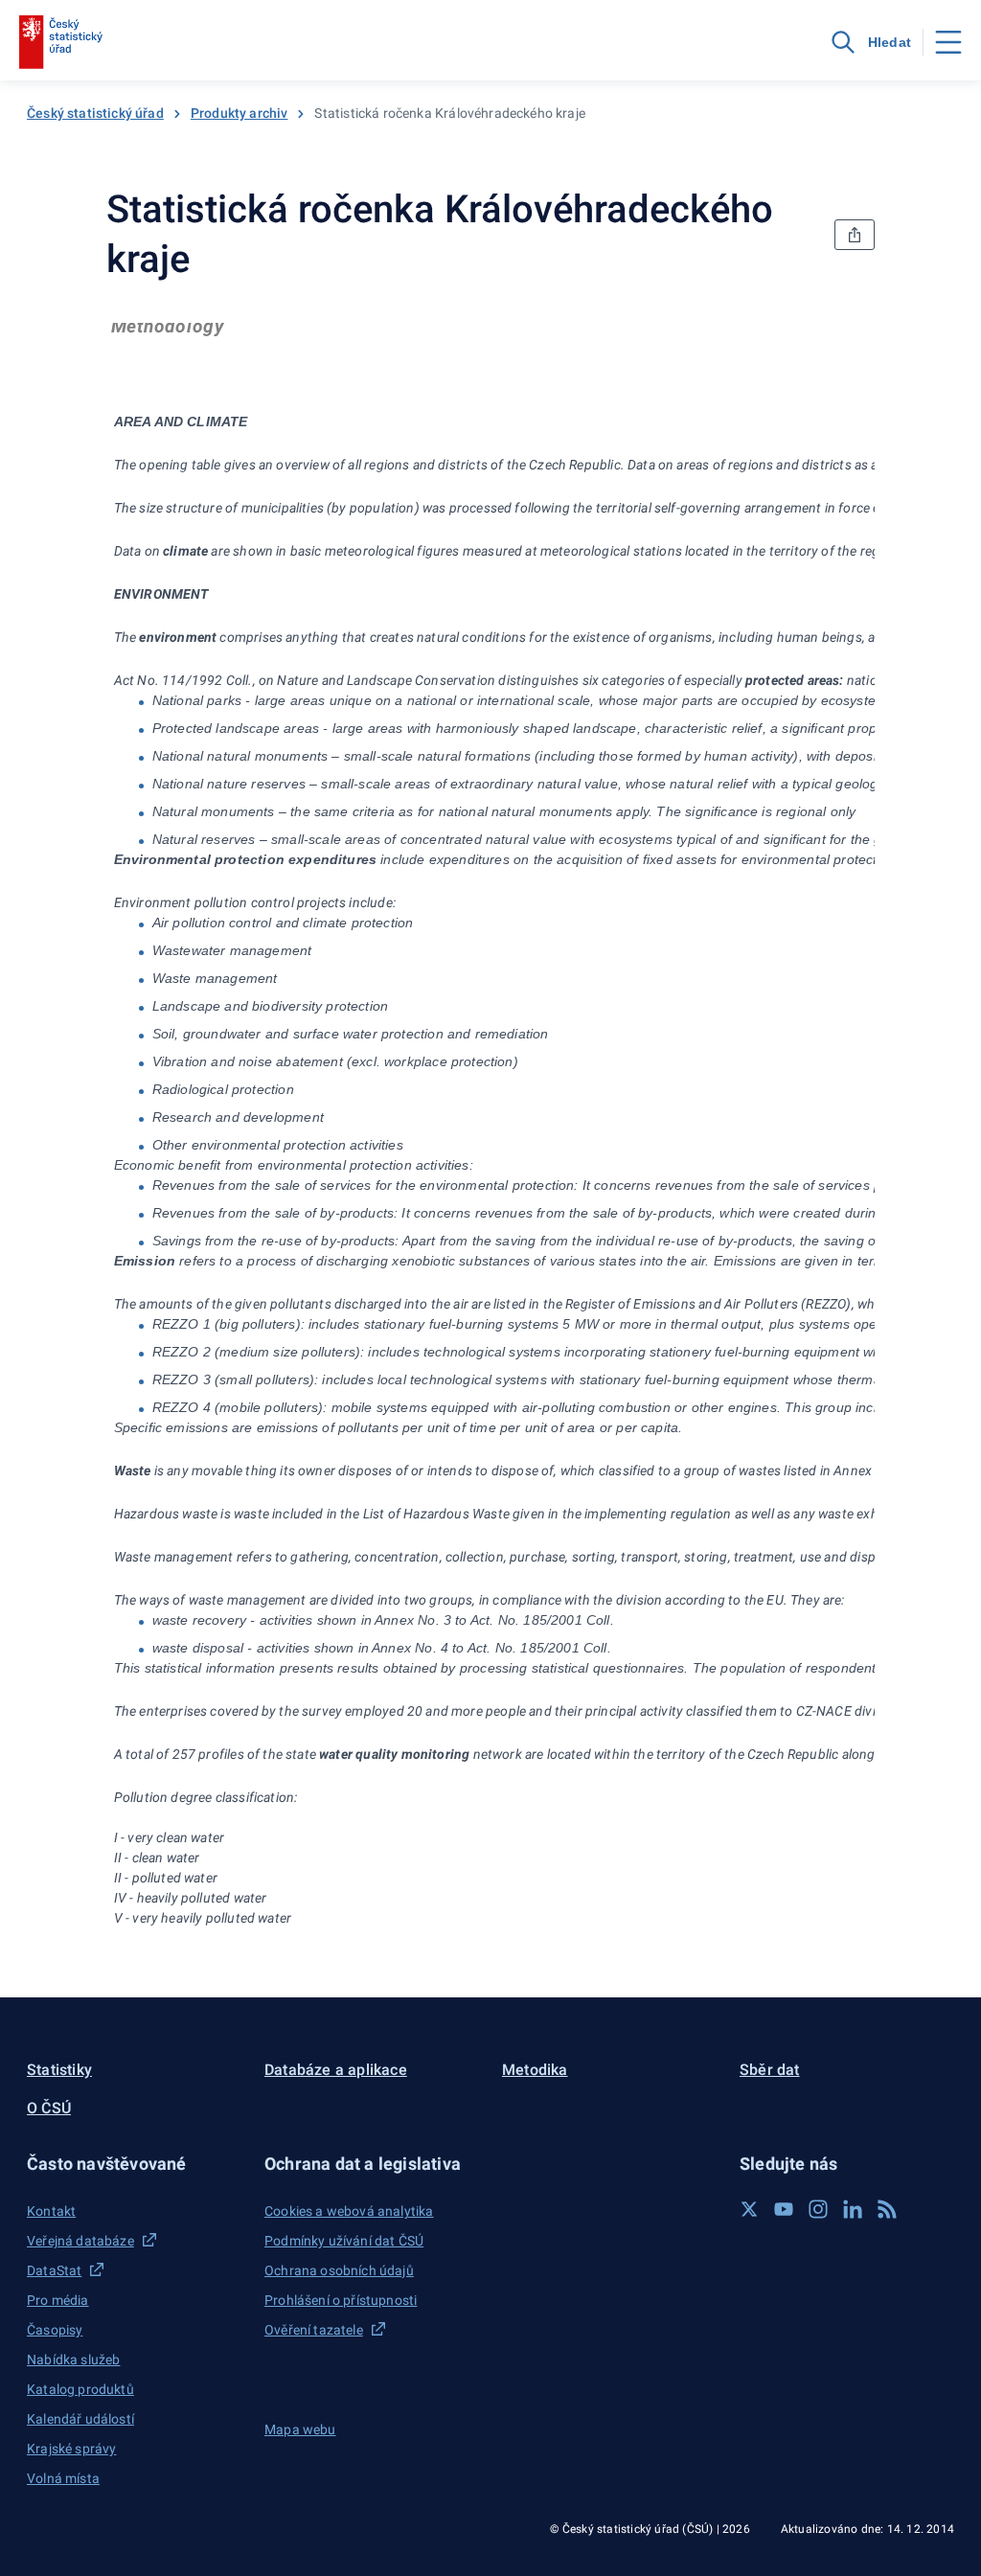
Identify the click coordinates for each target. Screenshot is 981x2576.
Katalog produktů (80, 2389)
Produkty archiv (240, 113)
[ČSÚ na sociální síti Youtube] (784, 2209)
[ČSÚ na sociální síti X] (749, 2209)
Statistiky (59, 2070)
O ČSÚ (49, 2108)
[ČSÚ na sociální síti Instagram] (818, 2209)
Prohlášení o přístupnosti (341, 2300)
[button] (134, 2164)
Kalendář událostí (80, 2419)
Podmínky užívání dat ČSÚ (344, 2241)
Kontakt (51, 2211)
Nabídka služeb (73, 2359)
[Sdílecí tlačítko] (855, 235)
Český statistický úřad (95, 113)
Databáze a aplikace (336, 2070)
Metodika (535, 2070)
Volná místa (63, 2478)
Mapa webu (300, 2429)
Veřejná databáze (80, 2241)
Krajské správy (71, 2449)
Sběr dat (770, 2070)
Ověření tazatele (314, 2330)
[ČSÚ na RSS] (887, 2209)
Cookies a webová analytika (349, 2211)
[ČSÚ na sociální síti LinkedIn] (853, 2209)
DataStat (54, 2270)
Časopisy (55, 2330)
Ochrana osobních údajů (339, 2270)
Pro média (58, 2300)
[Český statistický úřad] (61, 42)
